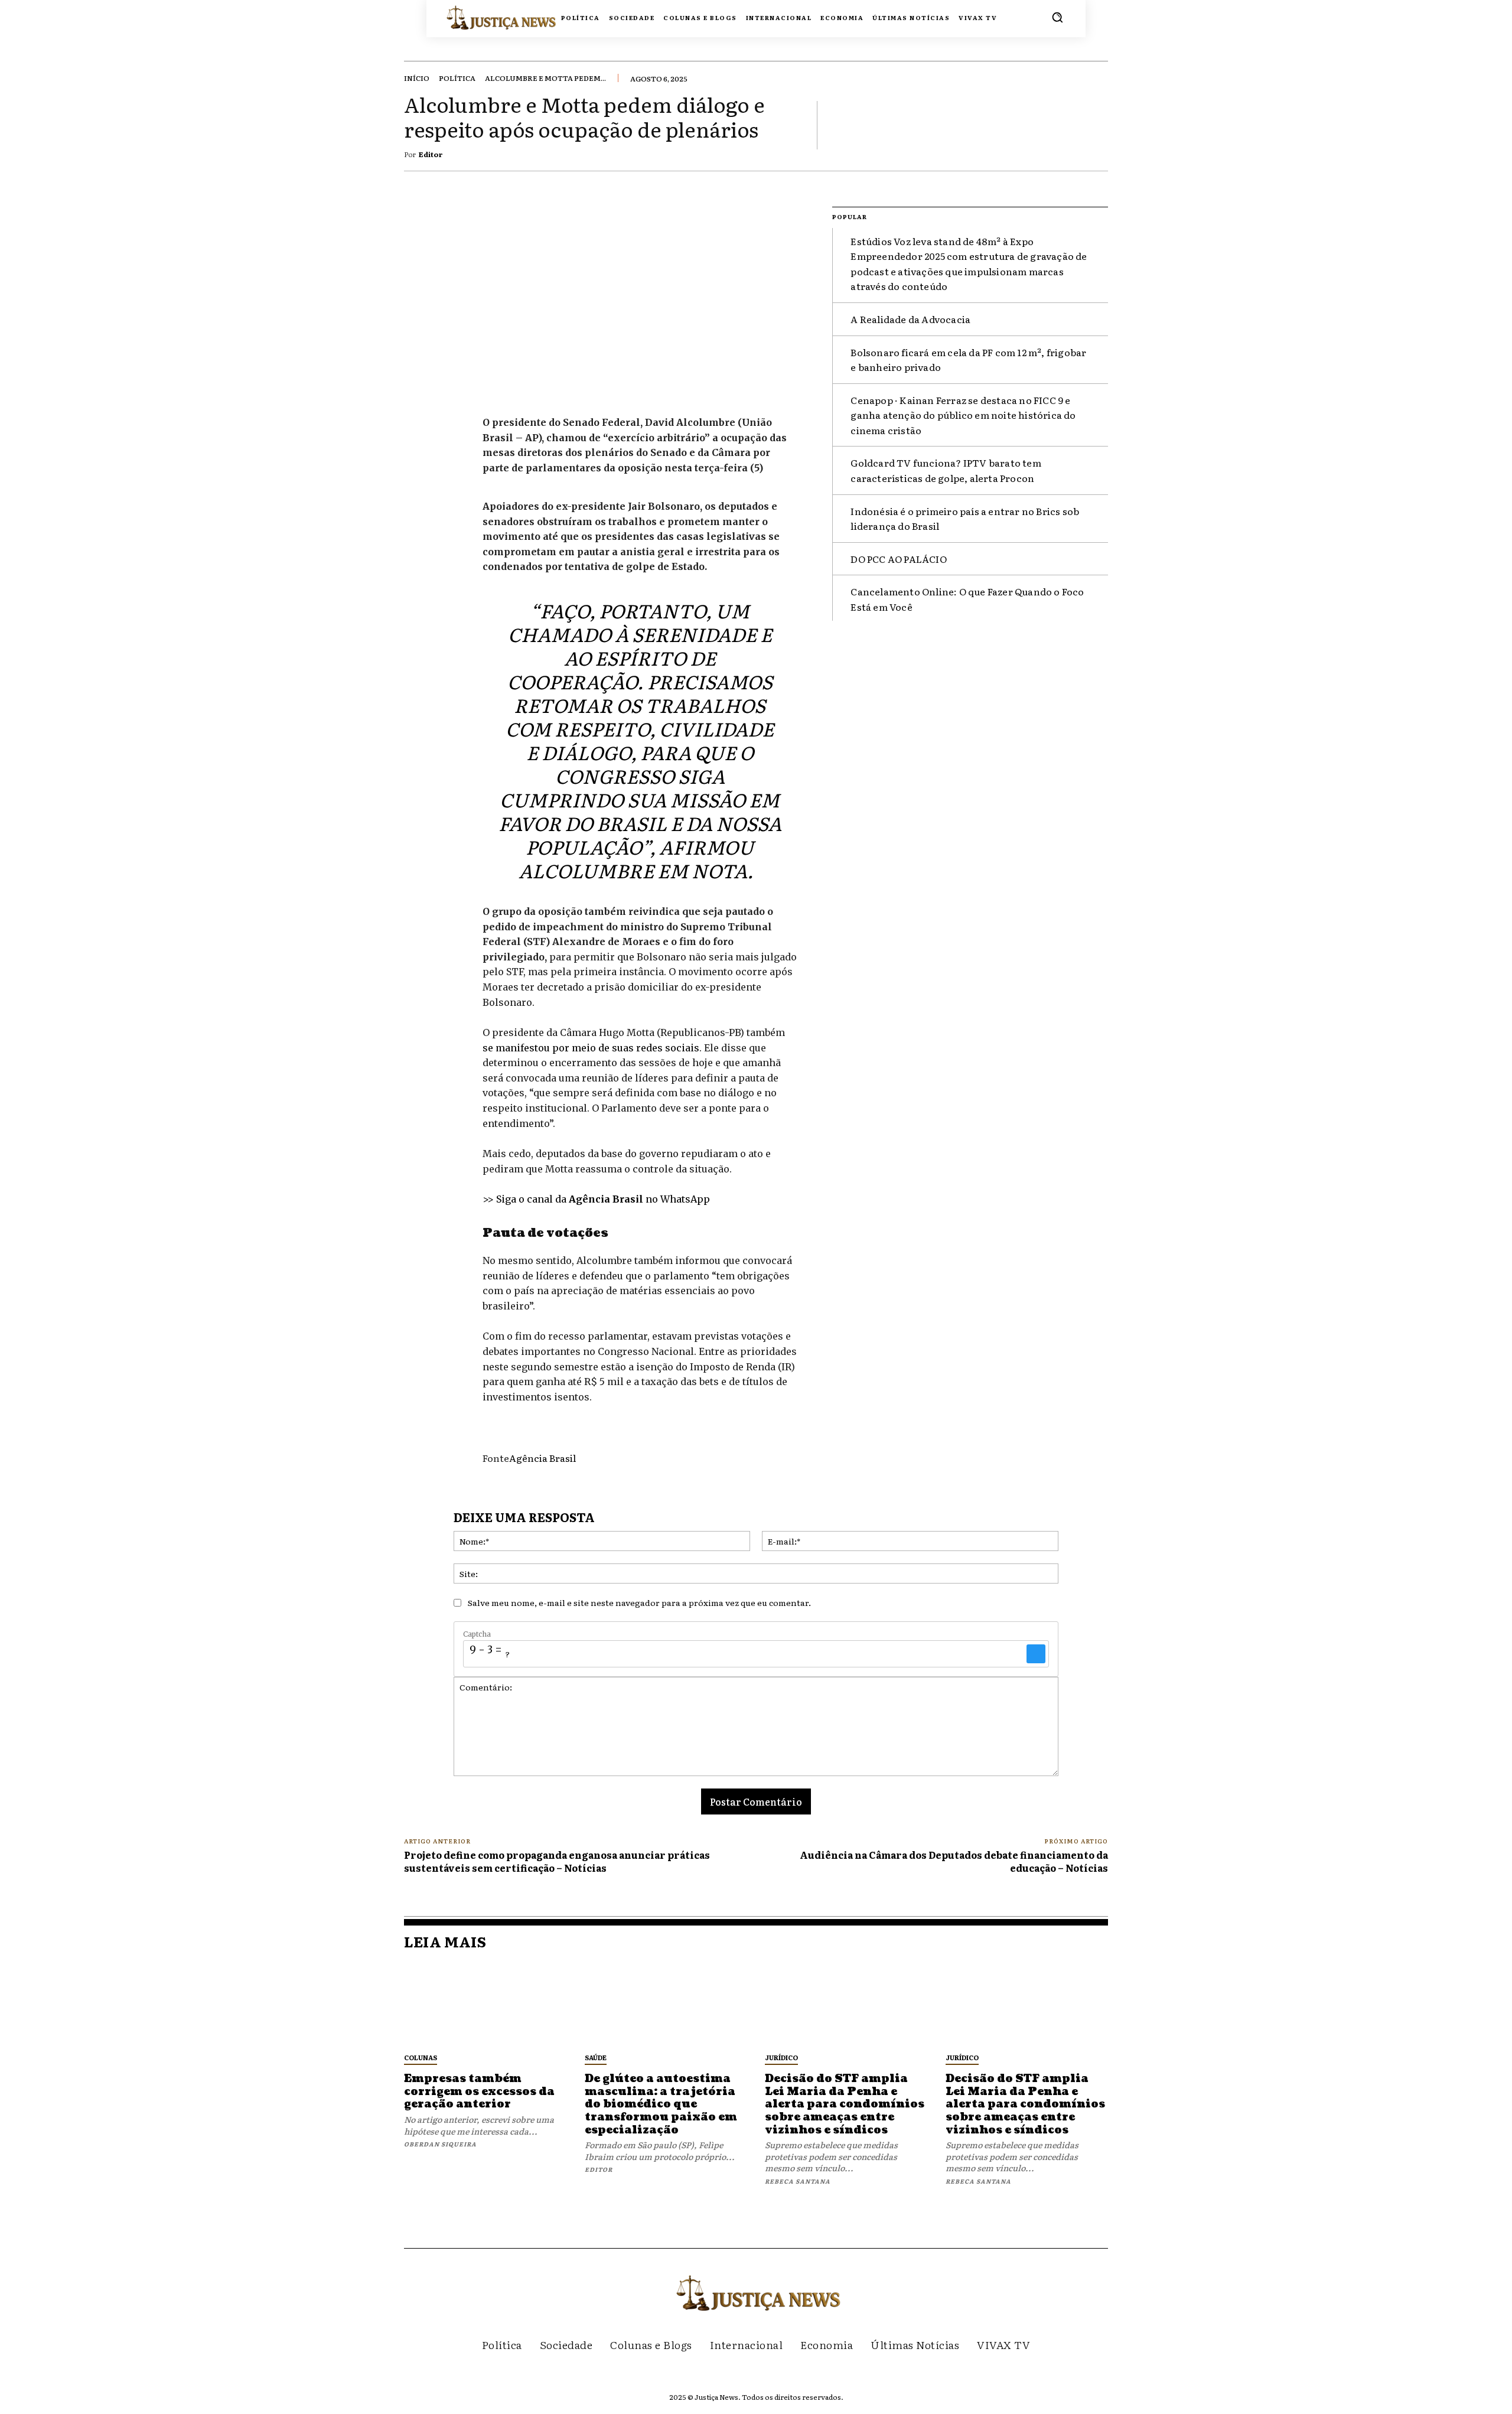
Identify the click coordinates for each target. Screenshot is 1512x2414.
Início (417, 78)
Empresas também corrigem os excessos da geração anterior (479, 2092)
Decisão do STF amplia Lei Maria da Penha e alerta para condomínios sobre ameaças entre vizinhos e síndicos (845, 2104)
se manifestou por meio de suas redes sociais (591, 1048)
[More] (1096, 125)
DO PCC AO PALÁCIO (898, 559)
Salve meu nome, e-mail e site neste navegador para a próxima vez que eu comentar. (639, 1602)
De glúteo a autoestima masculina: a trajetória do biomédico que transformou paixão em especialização (661, 2104)
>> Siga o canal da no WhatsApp (596, 1199)
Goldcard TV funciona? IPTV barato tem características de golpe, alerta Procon (946, 470)
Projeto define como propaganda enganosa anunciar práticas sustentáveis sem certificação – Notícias (557, 1861)
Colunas (421, 2057)
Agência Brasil (542, 1458)
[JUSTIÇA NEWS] (479, 17)
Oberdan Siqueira (440, 2144)
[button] (1057, 17)
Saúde (596, 2057)
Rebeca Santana (798, 2181)
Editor (431, 154)
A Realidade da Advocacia (910, 319)
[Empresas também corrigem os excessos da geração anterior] (485, 2005)
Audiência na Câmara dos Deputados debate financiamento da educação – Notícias (954, 1861)
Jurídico (781, 2057)
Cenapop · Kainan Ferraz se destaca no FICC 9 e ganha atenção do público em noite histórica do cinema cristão (963, 415)
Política (457, 78)
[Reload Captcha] (1036, 1654)
